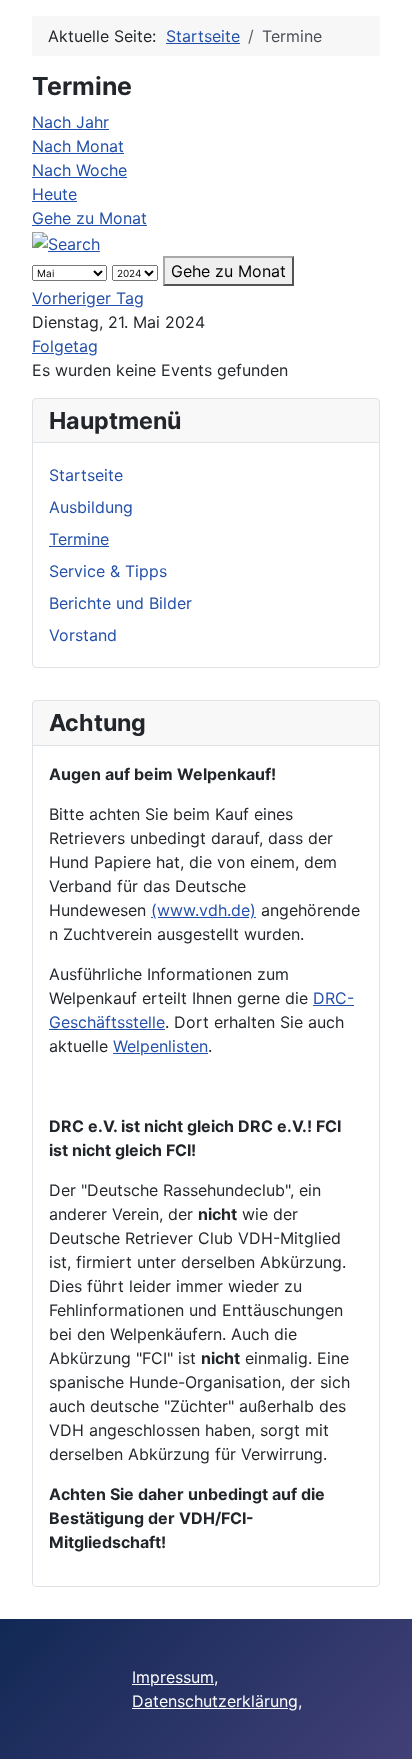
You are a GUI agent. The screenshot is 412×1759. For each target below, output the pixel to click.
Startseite (86, 475)
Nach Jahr (70, 122)
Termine (79, 539)
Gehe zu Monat (89, 218)
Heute (54, 194)
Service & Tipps (108, 571)
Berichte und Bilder (120, 603)
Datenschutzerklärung (215, 1701)
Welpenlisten (160, 1046)
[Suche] (66, 242)
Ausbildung (91, 507)
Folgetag (65, 346)
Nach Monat (78, 146)
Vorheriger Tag (88, 298)
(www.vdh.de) (203, 910)
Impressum (173, 1677)
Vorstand (83, 635)
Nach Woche (79, 170)
